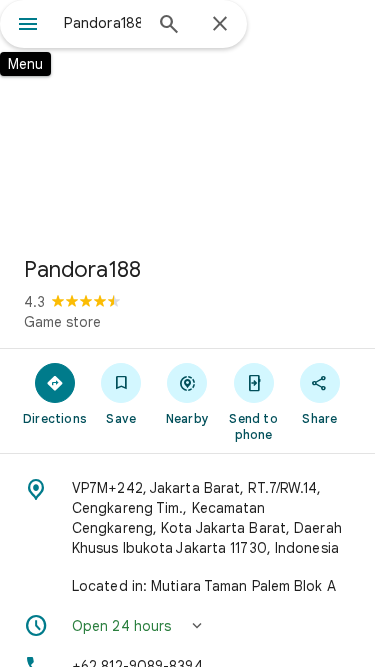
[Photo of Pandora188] (187, 120)
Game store (62, 322)
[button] (187, 626)
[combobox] (102, 23)
